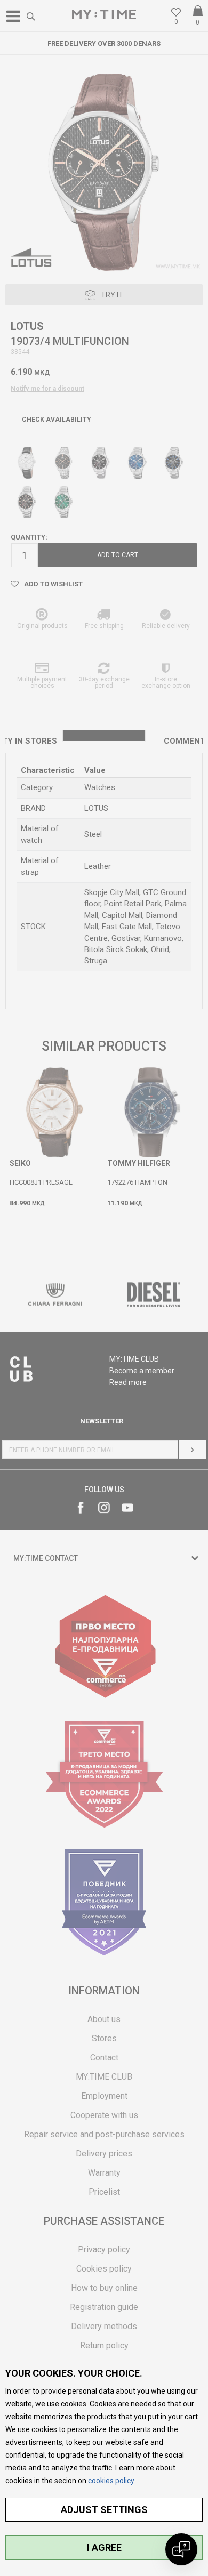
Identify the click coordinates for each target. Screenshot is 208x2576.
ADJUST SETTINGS (104, 2510)
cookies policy (111, 2481)
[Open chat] (181, 2549)
